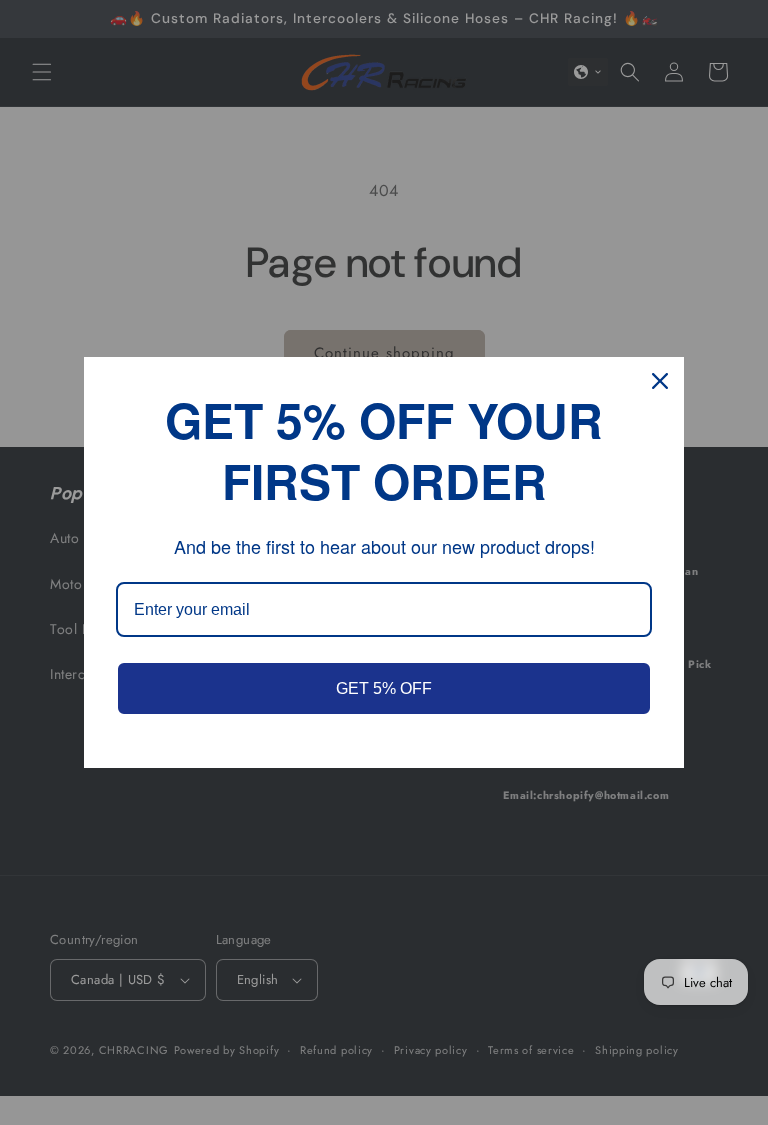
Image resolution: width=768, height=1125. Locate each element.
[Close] (660, 381)
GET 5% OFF (384, 688)
